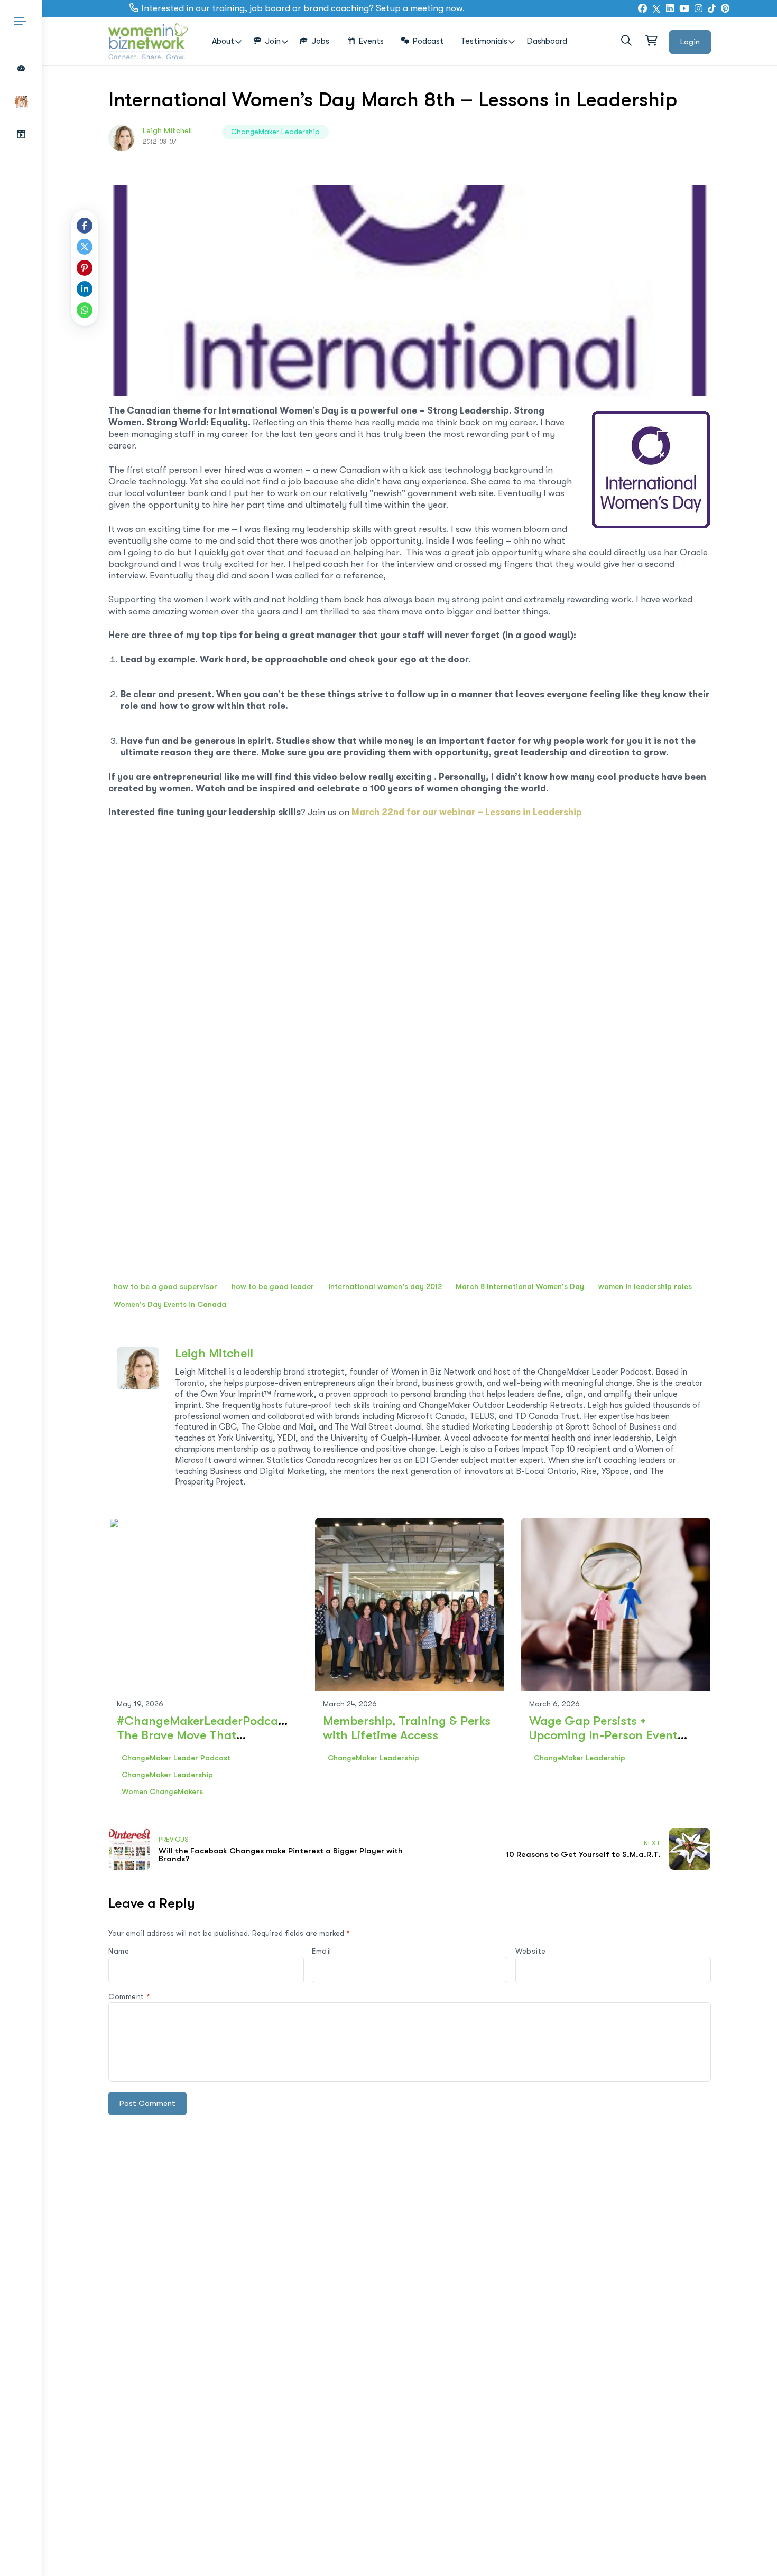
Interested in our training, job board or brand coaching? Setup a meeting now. (303, 8)
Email (322, 1951)
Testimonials (484, 41)
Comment (129, 1996)
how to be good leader (273, 1286)
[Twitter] (656, 9)
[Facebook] (642, 9)
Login (690, 42)
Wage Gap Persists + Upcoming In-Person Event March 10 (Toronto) (603, 1735)
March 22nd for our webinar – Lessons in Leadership (467, 812)
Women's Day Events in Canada (170, 1304)
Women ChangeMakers (162, 1791)
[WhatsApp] (85, 310)
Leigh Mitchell (167, 130)
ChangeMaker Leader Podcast (176, 1758)
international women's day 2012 (385, 1286)
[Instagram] (699, 9)
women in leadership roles (645, 1286)
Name (119, 1951)
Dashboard (547, 41)
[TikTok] (712, 9)
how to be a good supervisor (165, 1286)
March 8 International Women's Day (520, 1286)
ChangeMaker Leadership (275, 132)
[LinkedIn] (670, 9)
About (223, 41)
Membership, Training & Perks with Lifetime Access (407, 1728)
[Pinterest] (85, 268)
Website (531, 1951)
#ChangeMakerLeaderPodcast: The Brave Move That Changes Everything (204, 1735)
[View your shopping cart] (651, 41)
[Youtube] (684, 9)
